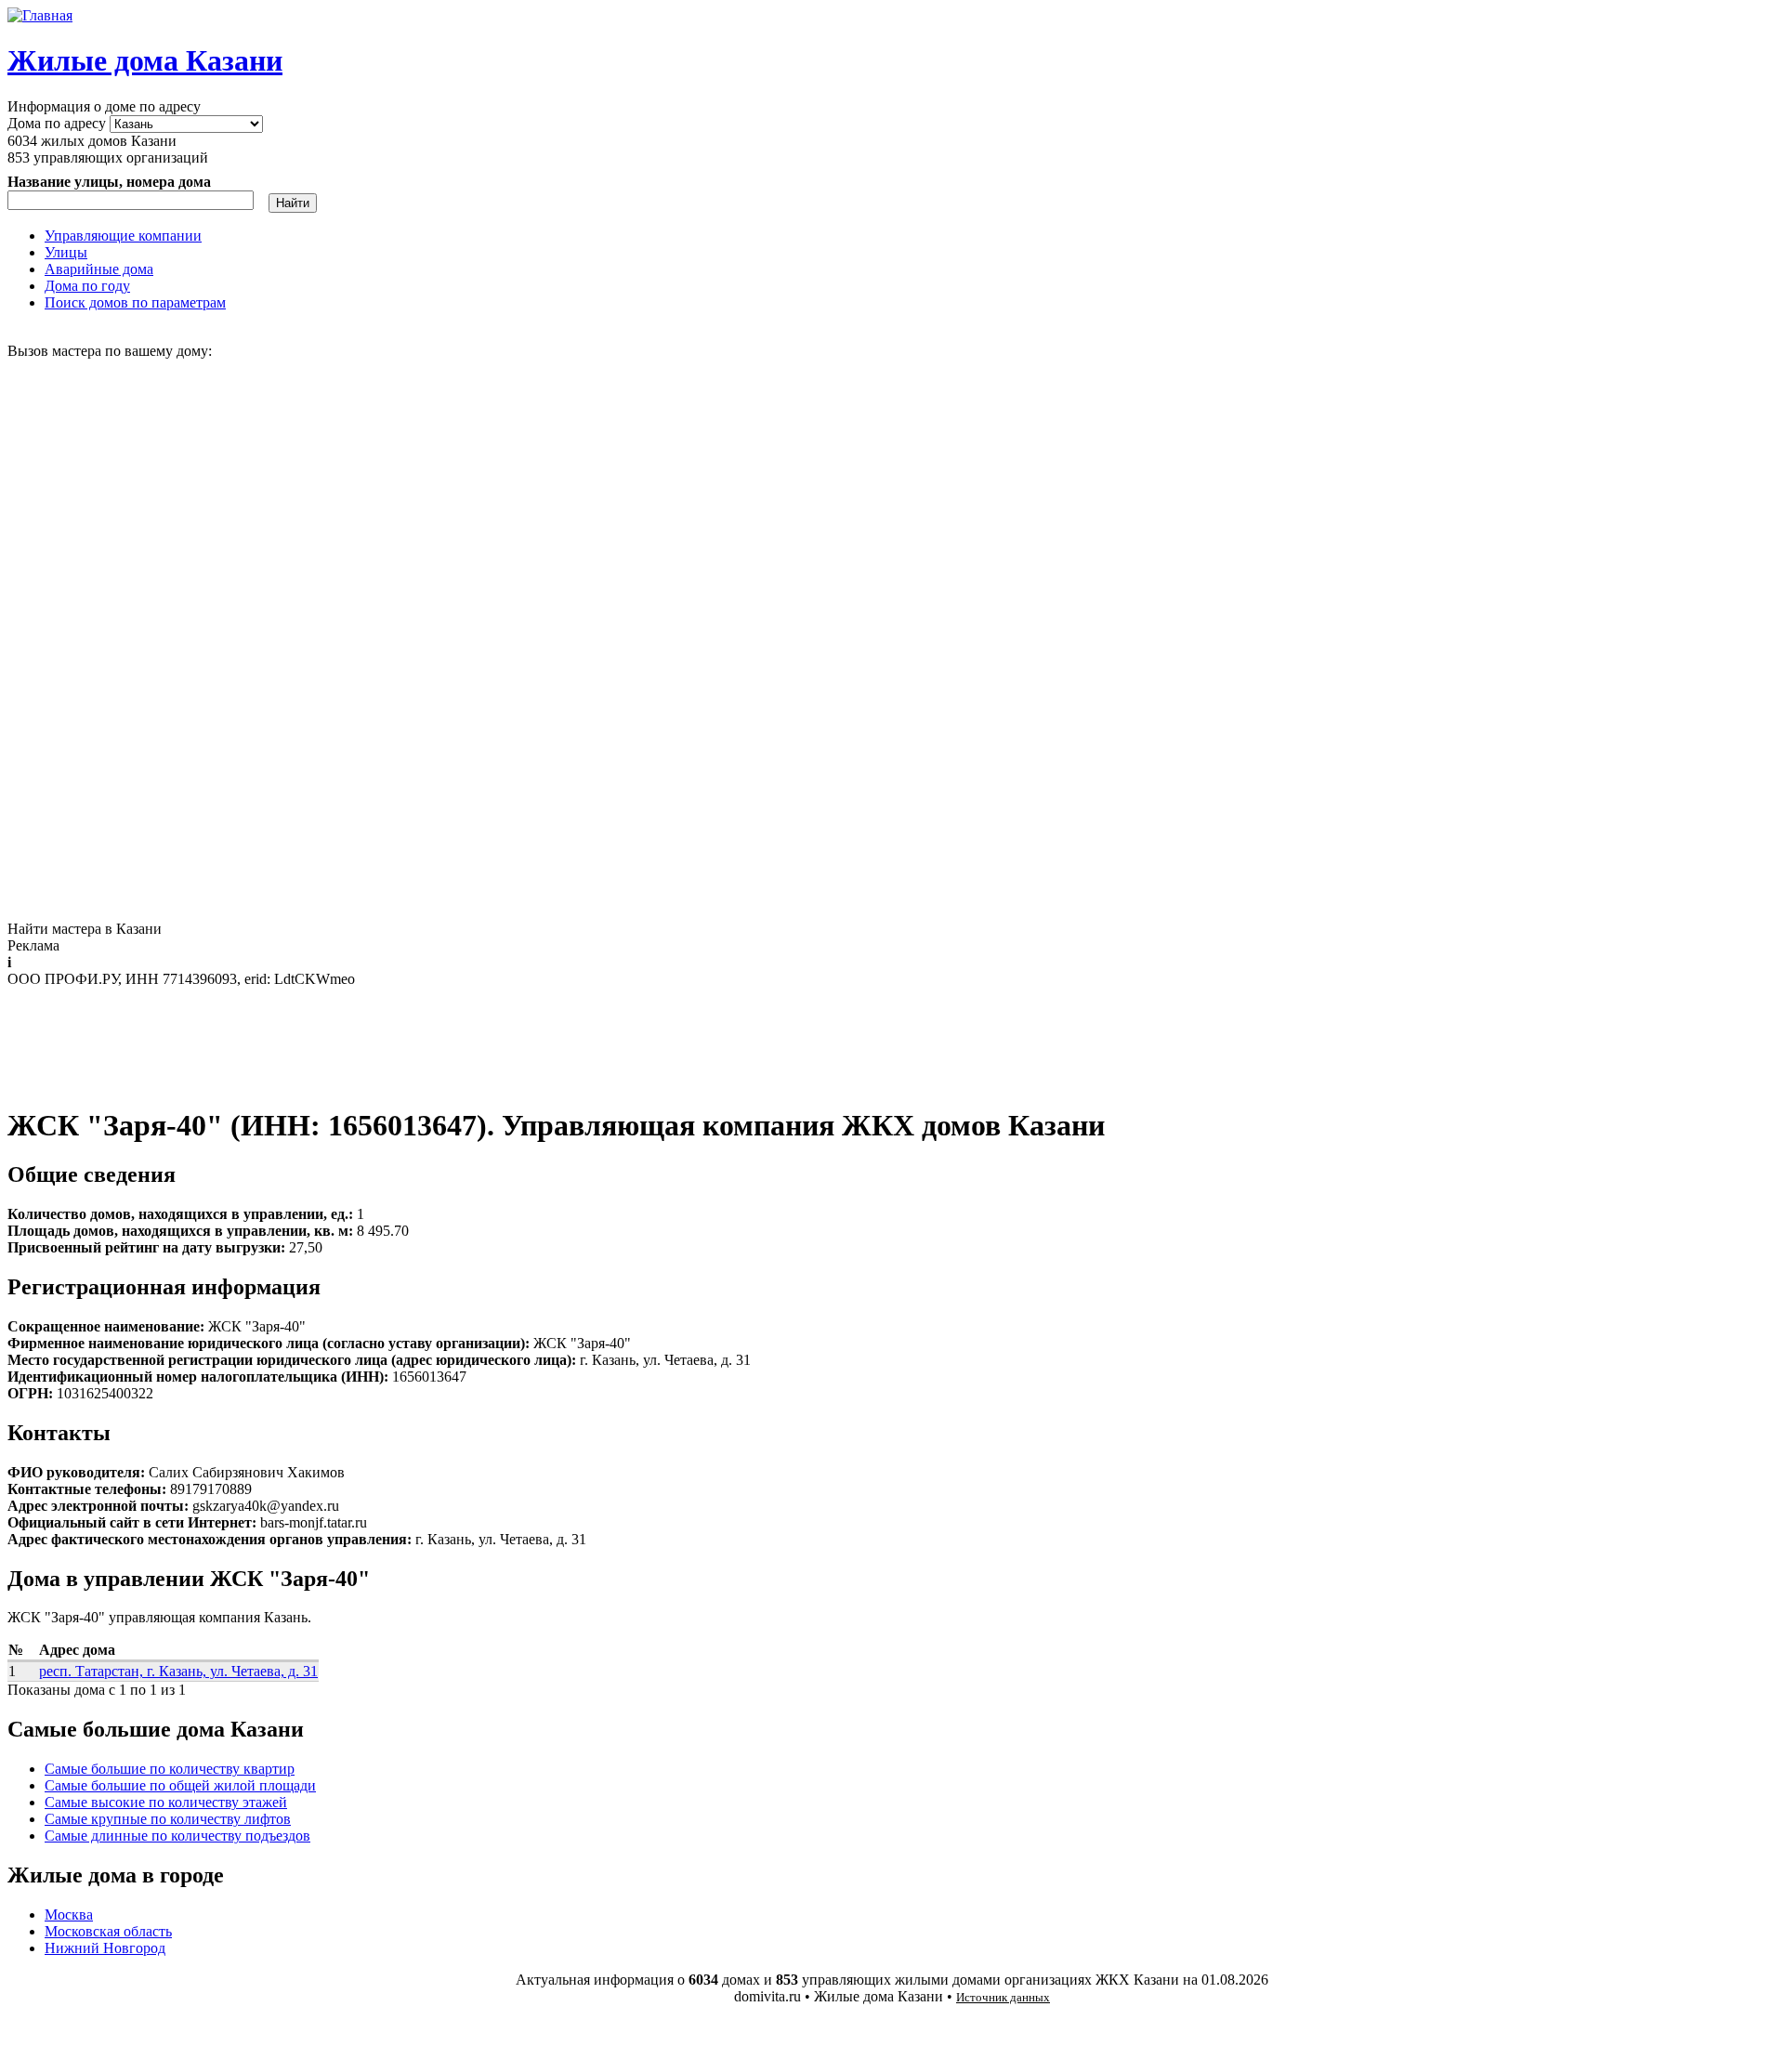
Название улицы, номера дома (109, 182)
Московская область (108, 1931)
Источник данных (1003, 1997)
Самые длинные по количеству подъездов (177, 1836)
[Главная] (40, 15)
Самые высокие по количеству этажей (166, 1802)
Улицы (66, 252)
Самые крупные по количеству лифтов (168, 1819)
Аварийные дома (99, 269)
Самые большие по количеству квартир (170, 1769)
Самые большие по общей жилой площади (180, 1785)
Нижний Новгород (105, 1948)
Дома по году (87, 286)
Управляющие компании (123, 236)
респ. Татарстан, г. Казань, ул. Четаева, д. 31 (178, 1671)
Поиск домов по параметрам (135, 302)
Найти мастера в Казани (85, 929)
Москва (69, 1915)
